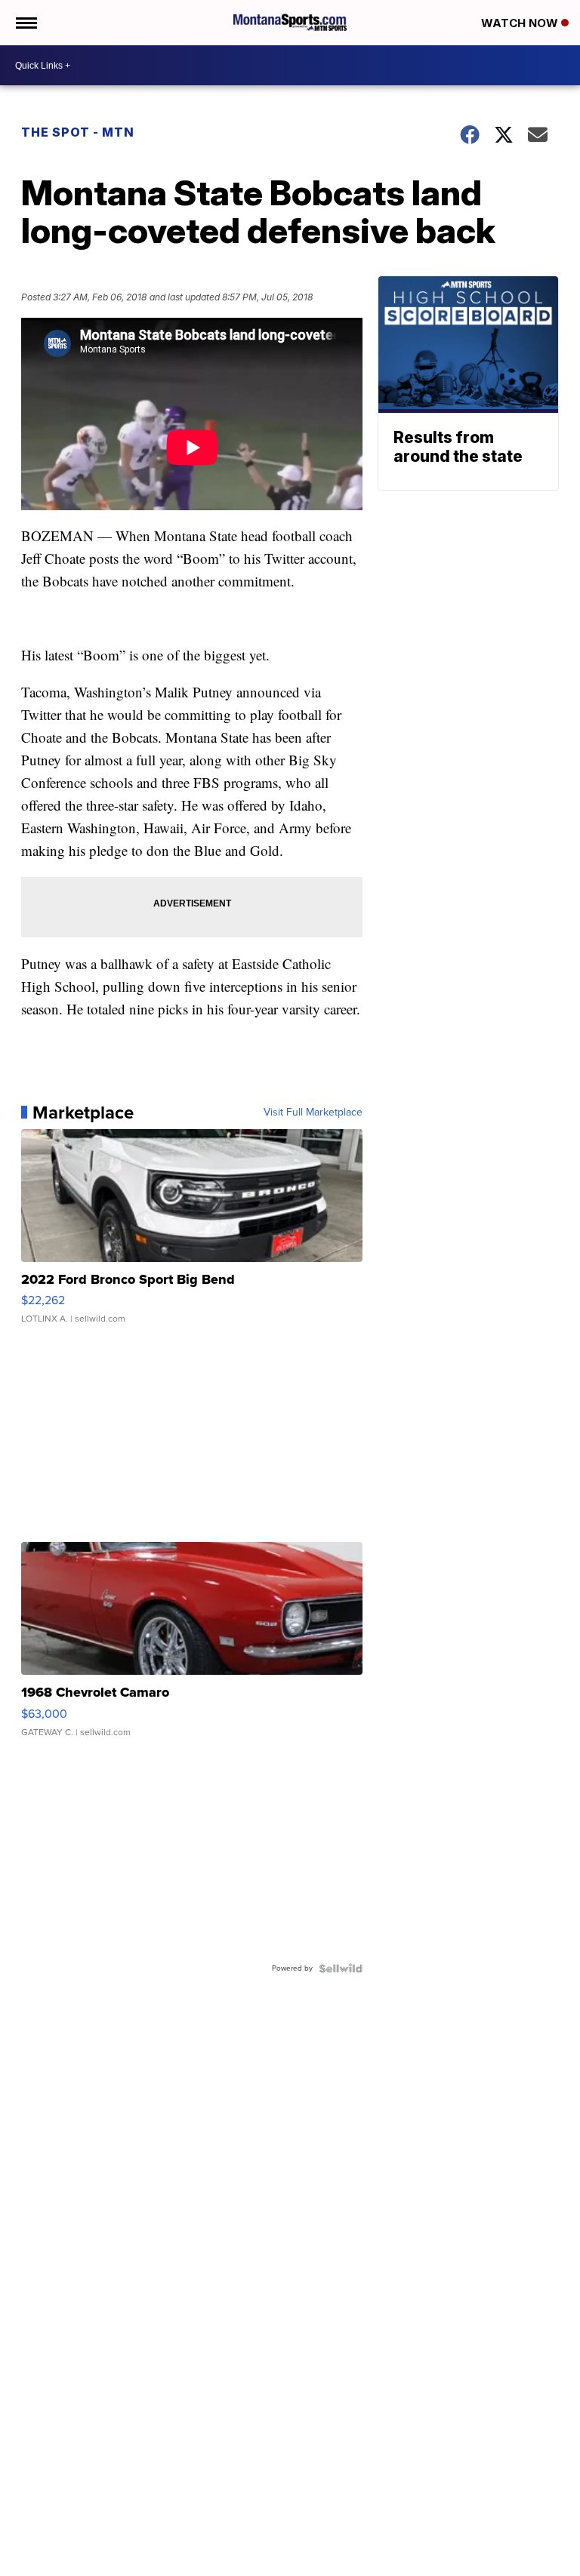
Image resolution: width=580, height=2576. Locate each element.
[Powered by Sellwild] (341, 1968)
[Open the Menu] (25, 23)
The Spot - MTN (78, 132)
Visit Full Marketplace (313, 1113)
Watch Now (521, 23)
